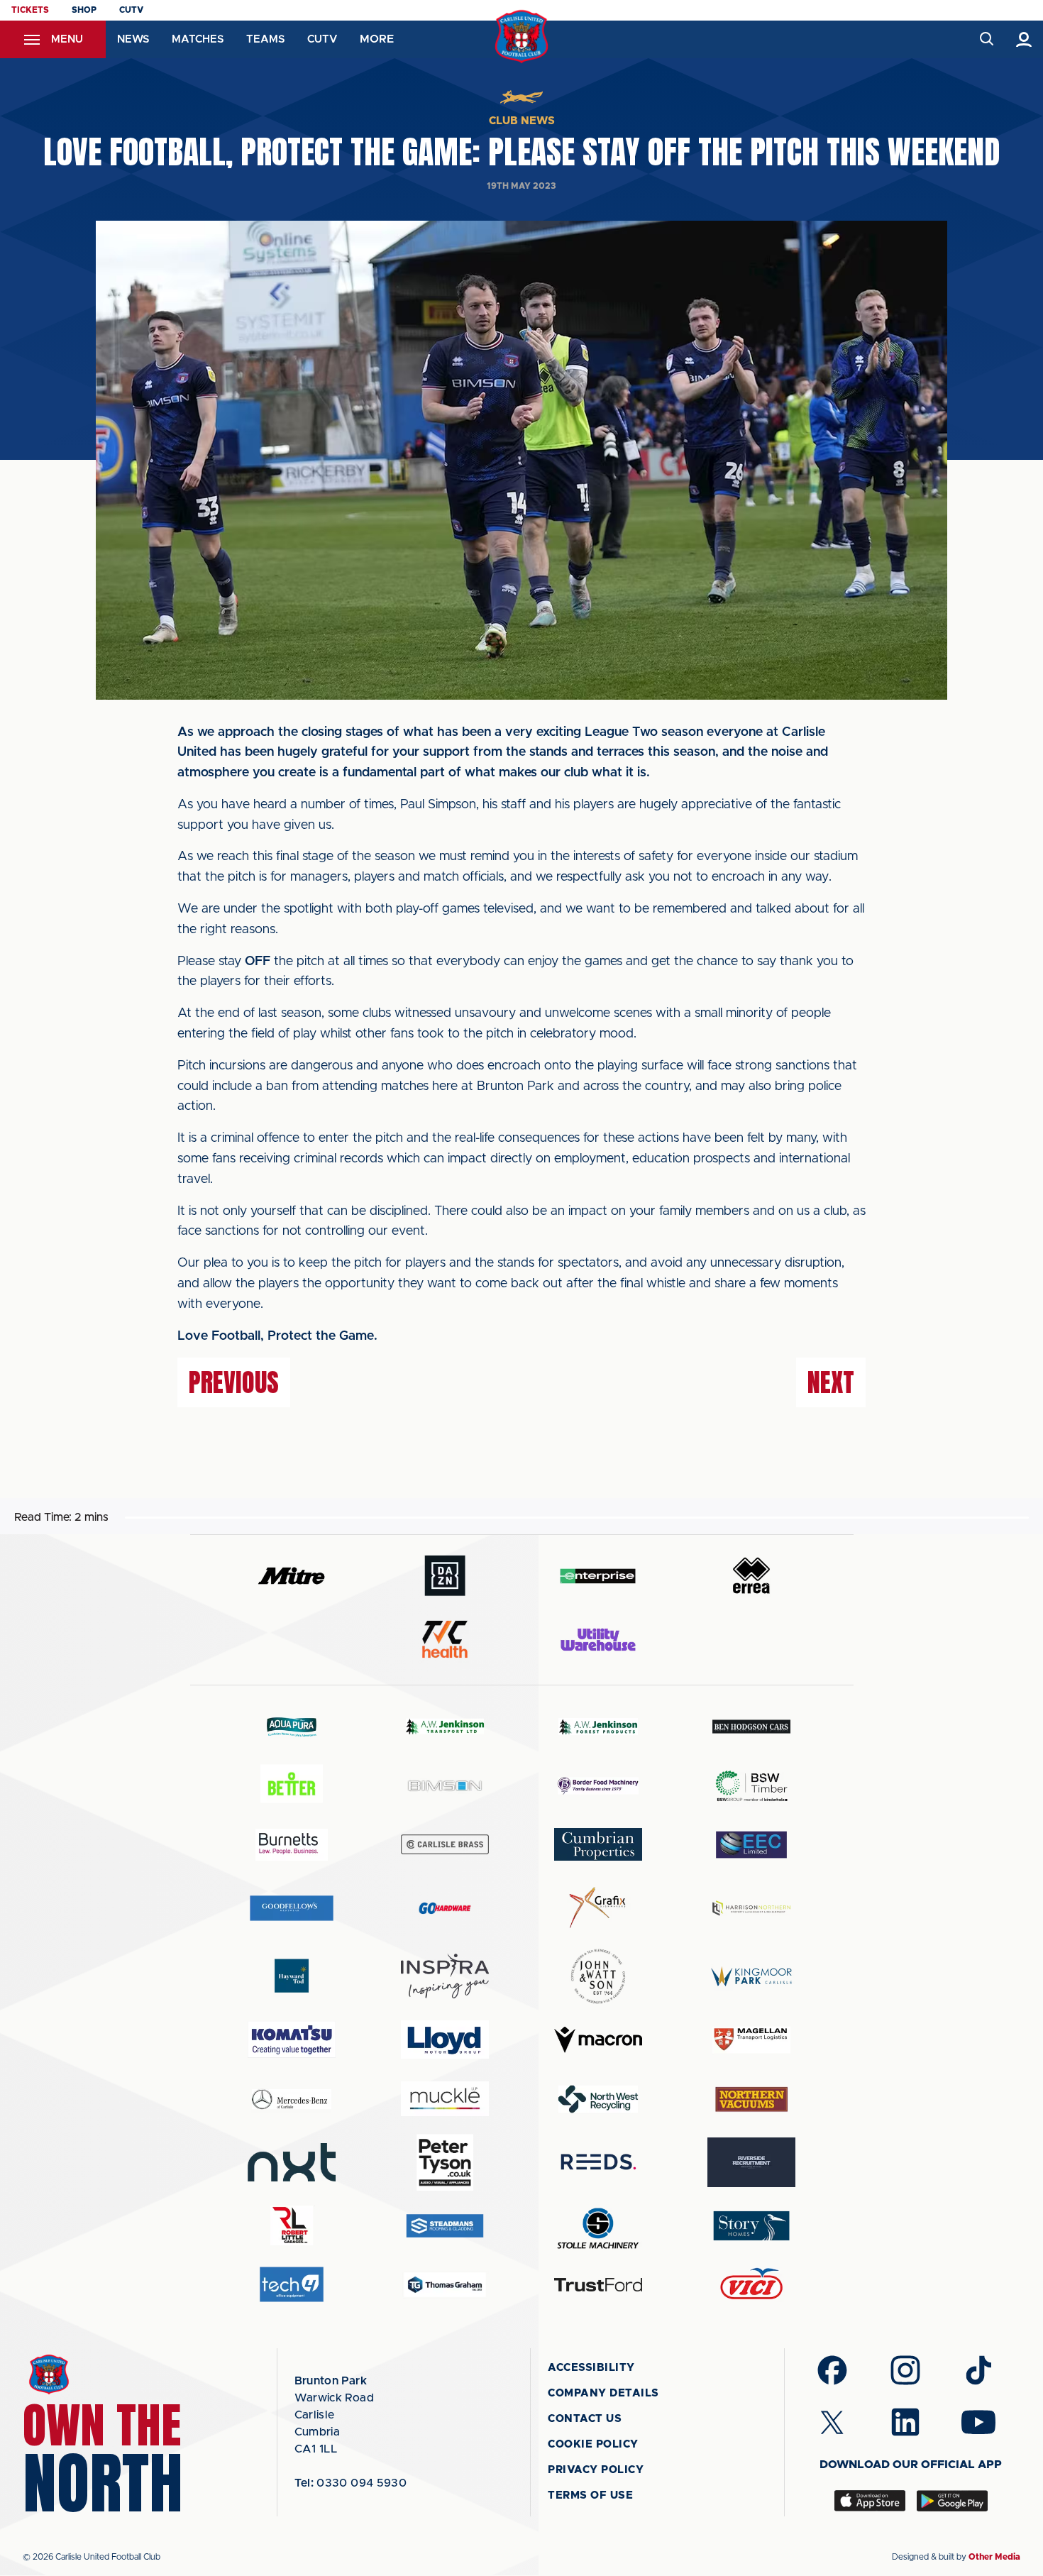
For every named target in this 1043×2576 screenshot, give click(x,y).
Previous (234, 1382)
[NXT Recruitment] (292, 2162)
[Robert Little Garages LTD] (292, 2226)
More (377, 39)
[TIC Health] (445, 1639)
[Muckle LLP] (445, 2099)
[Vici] (751, 2285)
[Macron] (598, 2040)
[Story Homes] (751, 2226)
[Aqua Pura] (292, 1726)
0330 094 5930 (351, 2483)
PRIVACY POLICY (596, 2470)
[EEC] (751, 1845)
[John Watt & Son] (598, 1976)
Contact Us (585, 2419)
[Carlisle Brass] (445, 1844)
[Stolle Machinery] (598, 2226)
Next (831, 1382)
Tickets (30, 10)
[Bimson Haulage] (445, 1786)
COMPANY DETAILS (603, 2393)
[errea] (751, 1576)
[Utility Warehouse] (598, 1639)
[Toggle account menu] (1024, 39)
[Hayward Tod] (292, 1976)
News (133, 39)
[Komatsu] (292, 2040)
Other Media (994, 2557)
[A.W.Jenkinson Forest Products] (598, 1726)
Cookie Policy (593, 2444)
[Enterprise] (598, 1576)
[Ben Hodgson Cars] (751, 1726)
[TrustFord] (598, 2285)
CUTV (131, 10)
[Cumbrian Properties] (598, 1844)
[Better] (292, 1786)
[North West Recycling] (598, 2099)
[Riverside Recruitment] (751, 2162)
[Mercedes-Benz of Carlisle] (292, 2099)
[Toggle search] (986, 39)
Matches (198, 39)
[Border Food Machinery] (598, 1786)
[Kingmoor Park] (751, 1976)
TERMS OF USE (590, 2495)
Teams (265, 39)
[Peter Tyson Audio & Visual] (445, 2162)
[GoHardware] (445, 1908)
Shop (84, 10)
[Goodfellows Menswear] (292, 1908)
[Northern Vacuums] (751, 2099)
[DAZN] (445, 1576)
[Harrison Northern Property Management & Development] (751, 1908)
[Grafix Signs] (598, 1908)
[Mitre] (292, 1576)
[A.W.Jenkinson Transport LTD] (445, 1726)
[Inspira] (445, 1976)
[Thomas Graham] (445, 2285)
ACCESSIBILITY (591, 2368)
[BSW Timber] (751, 1786)
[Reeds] (598, 2162)
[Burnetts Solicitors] (292, 1845)
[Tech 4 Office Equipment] (292, 2285)
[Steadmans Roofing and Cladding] (445, 2226)
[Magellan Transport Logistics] (751, 2040)
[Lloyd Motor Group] (445, 2040)
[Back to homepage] (522, 37)
